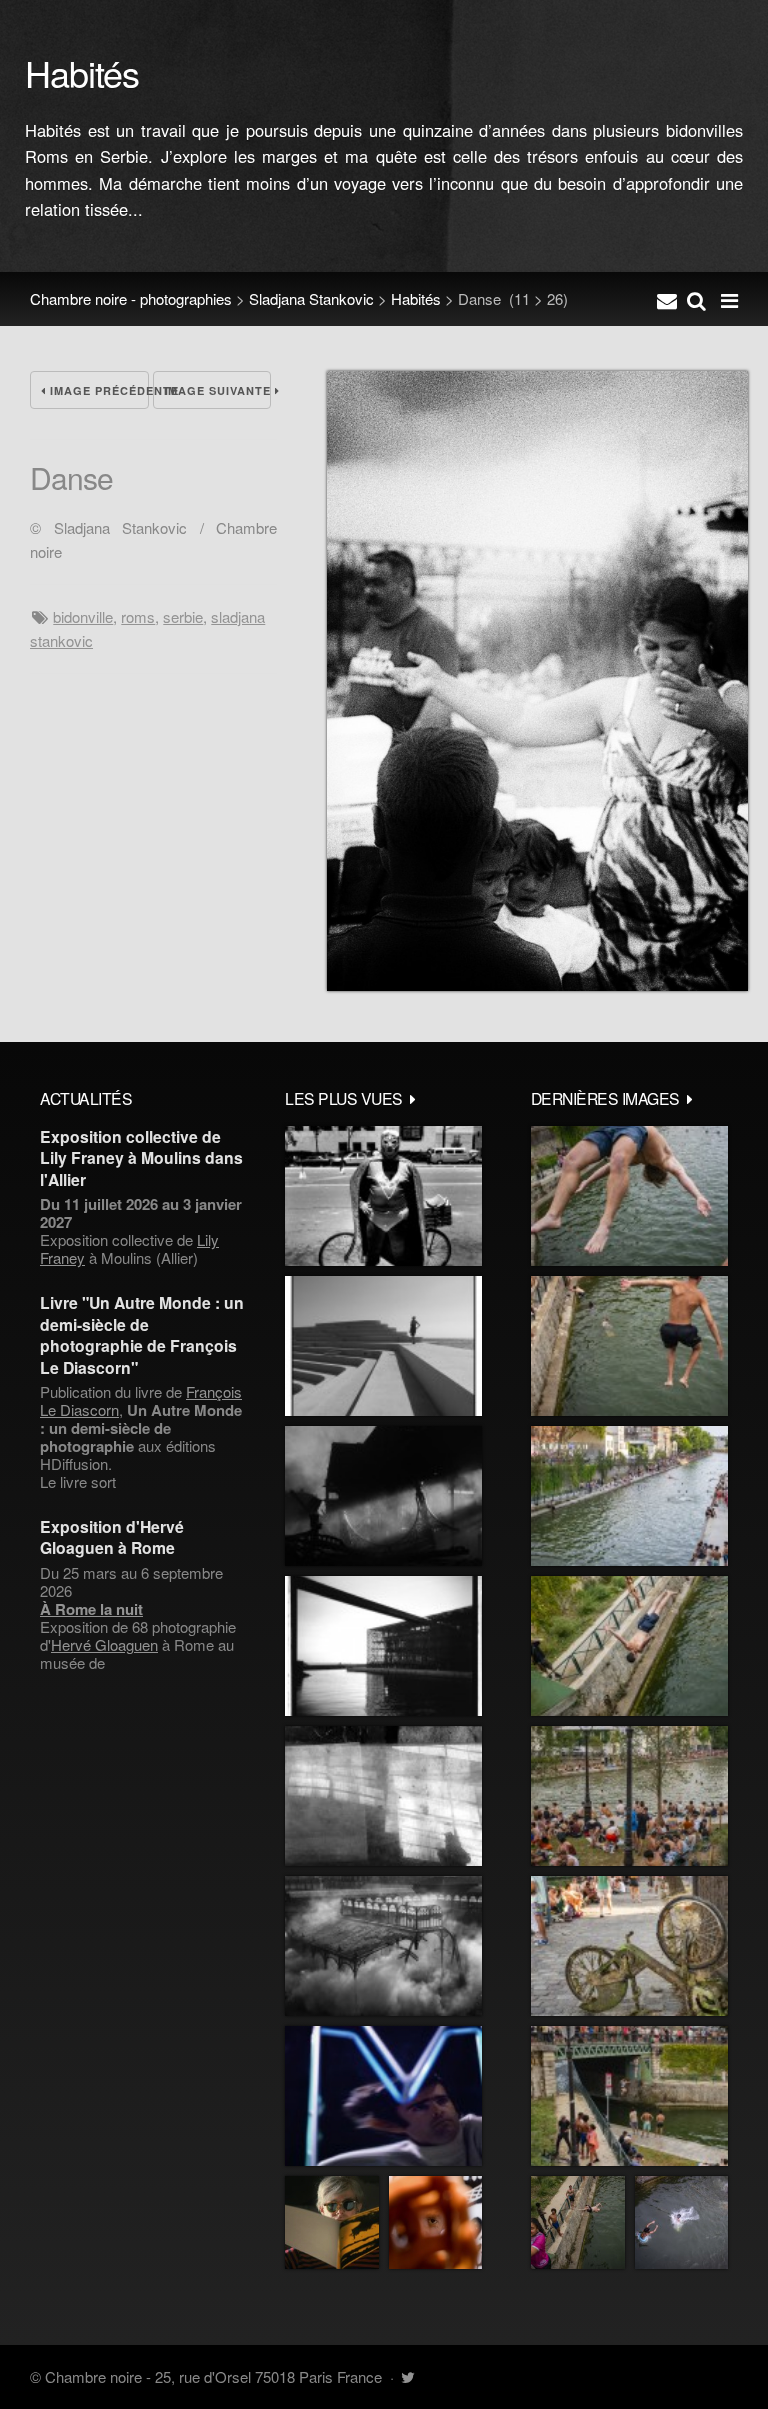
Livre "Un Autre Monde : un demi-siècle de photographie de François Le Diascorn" (142, 1334)
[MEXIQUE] (383, 1196)
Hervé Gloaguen (104, 1644)
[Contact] (667, 299)
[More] (413, 1098)
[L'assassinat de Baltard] (383, 1496)
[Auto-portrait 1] (383, 1796)
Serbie (183, 616)
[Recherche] (696, 299)
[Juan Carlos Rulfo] (435, 2223)
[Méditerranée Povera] (383, 1346)
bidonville (83, 616)
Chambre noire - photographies (131, 298)
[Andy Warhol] (332, 2223)
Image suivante (218, 390)
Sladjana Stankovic (311, 298)
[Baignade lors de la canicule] (629, 1196)
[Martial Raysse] (383, 2096)
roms (138, 616)
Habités (416, 298)
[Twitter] (407, 2376)
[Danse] (537, 984)
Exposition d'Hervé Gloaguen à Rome (112, 1537)
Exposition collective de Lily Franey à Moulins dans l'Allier (141, 1158)
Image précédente (97, 390)
